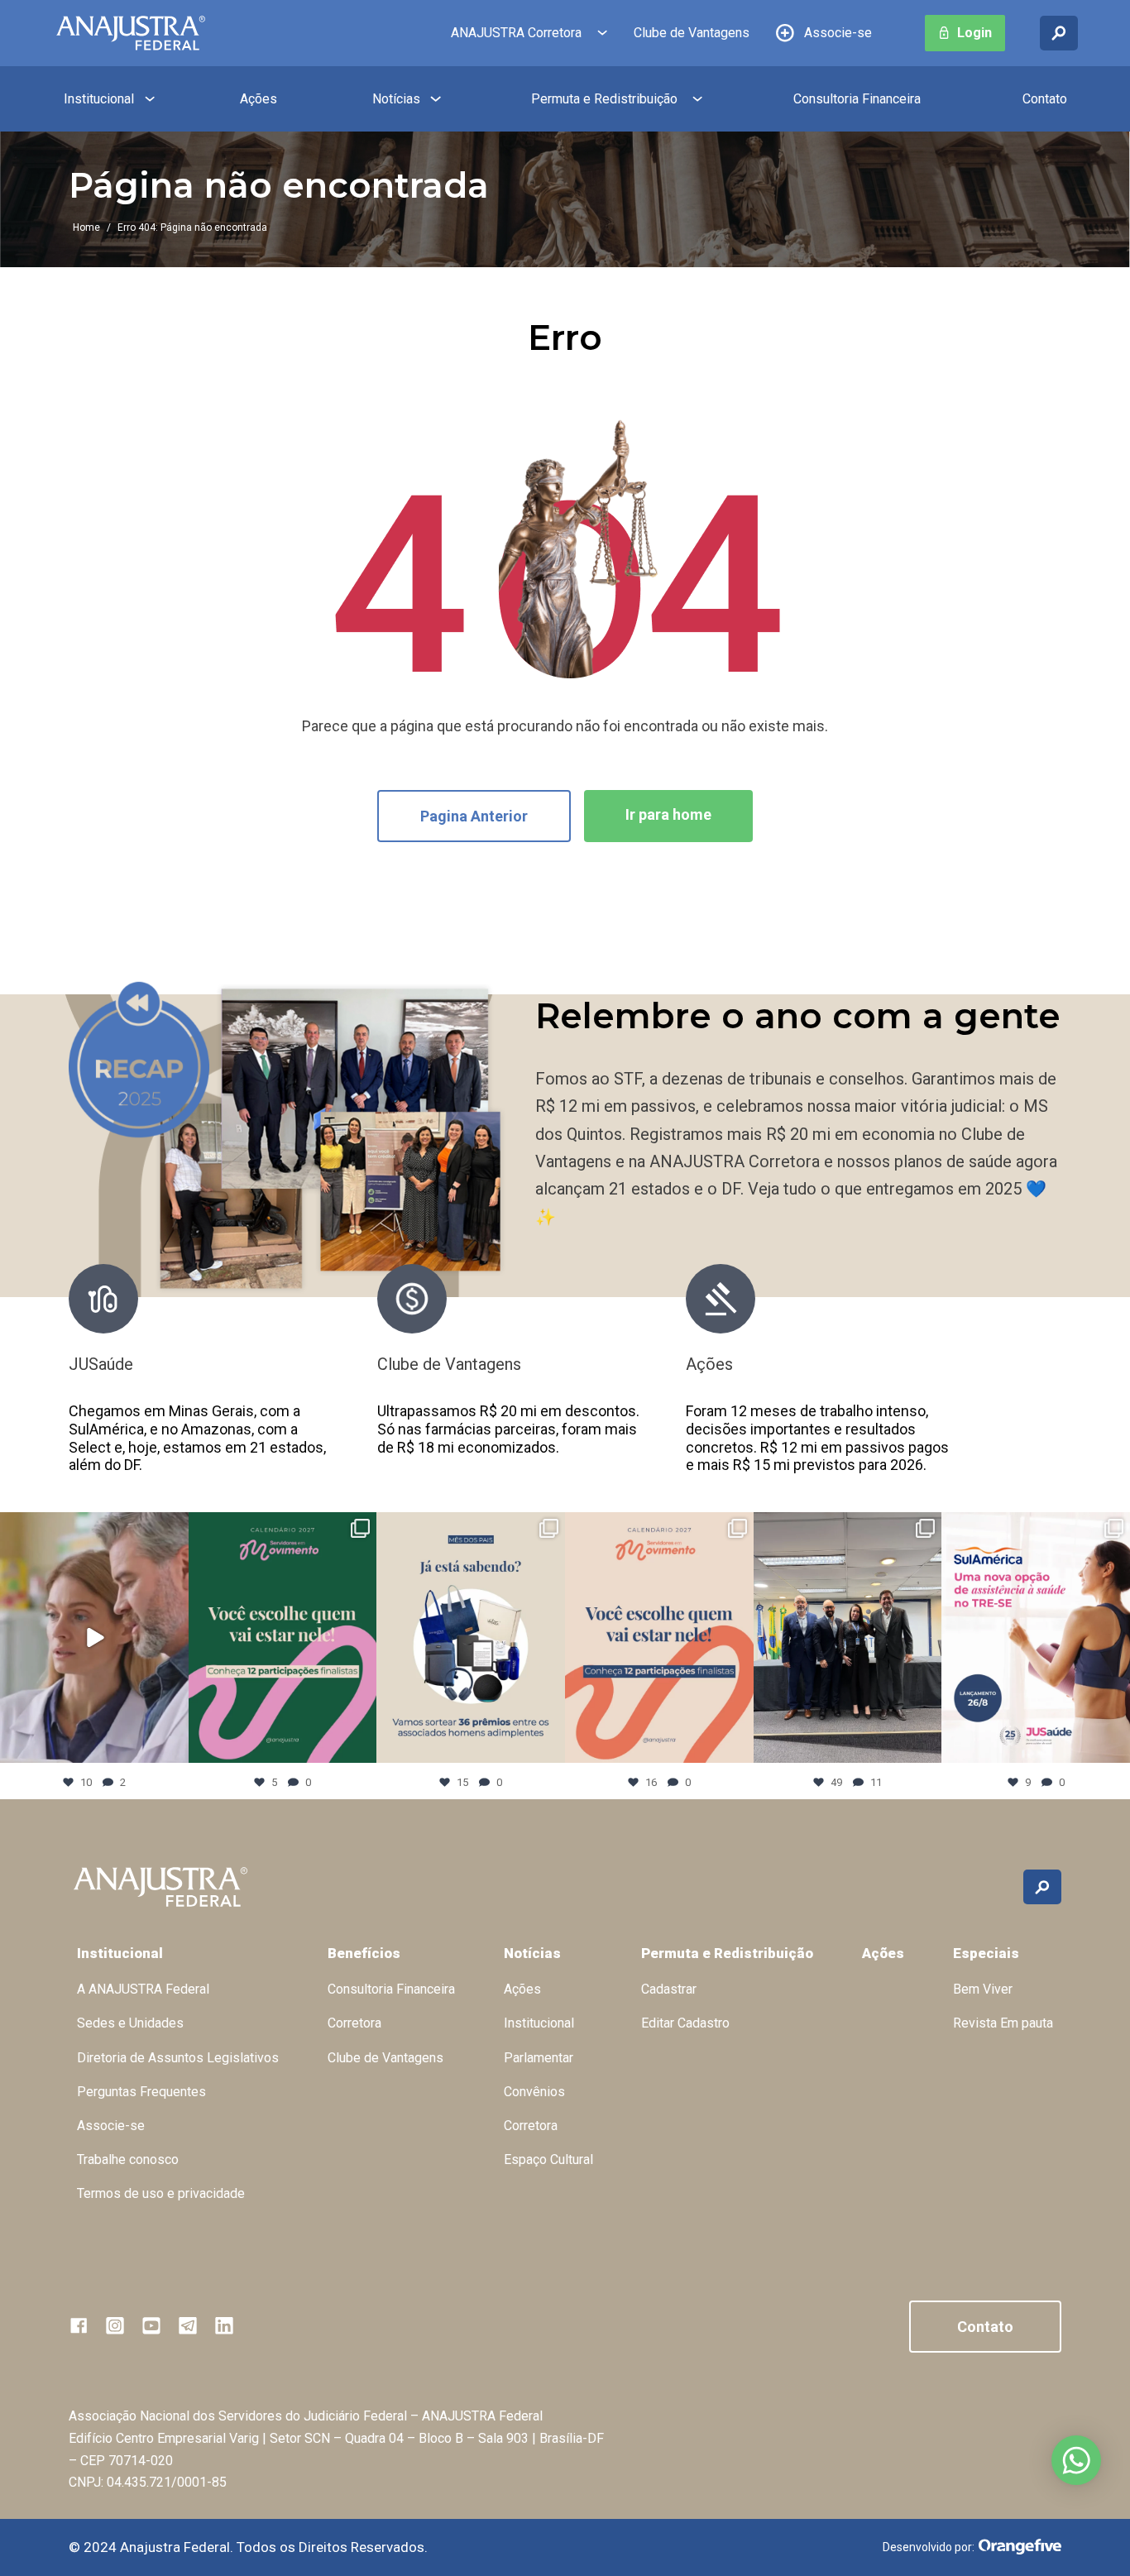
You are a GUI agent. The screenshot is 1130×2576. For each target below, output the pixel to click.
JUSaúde (101, 1364)
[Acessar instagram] (115, 2325)
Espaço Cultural (548, 2159)
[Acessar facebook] (79, 2325)
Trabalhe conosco (128, 2159)
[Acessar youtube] (151, 2325)
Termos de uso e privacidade (161, 2193)
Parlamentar (539, 2058)
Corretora (354, 2023)
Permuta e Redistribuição (604, 99)
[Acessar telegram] (188, 2325)
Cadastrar (669, 1989)
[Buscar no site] (1059, 33)
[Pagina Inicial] (131, 33)
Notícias (396, 99)
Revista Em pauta (1003, 2023)
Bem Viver (983, 1989)
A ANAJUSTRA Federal (143, 1989)
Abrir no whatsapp (1076, 2460)
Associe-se (838, 33)
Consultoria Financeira (857, 99)
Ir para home (668, 814)
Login (974, 33)
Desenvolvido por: (929, 2547)
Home (86, 227)
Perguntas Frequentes (141, 2092)
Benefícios (364, 1953)
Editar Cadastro (685, 2023)
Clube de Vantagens (692, 33)
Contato (1045, 99)
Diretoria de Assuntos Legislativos (178, 2058)
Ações (259, 99)
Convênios (534, 2092)
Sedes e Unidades (130, 2023)
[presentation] (986, 1378)
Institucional (99, 99)
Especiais (986, 1953)
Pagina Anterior (474, 816)
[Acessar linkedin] (224, 2325)
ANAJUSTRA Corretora (516, 33)
